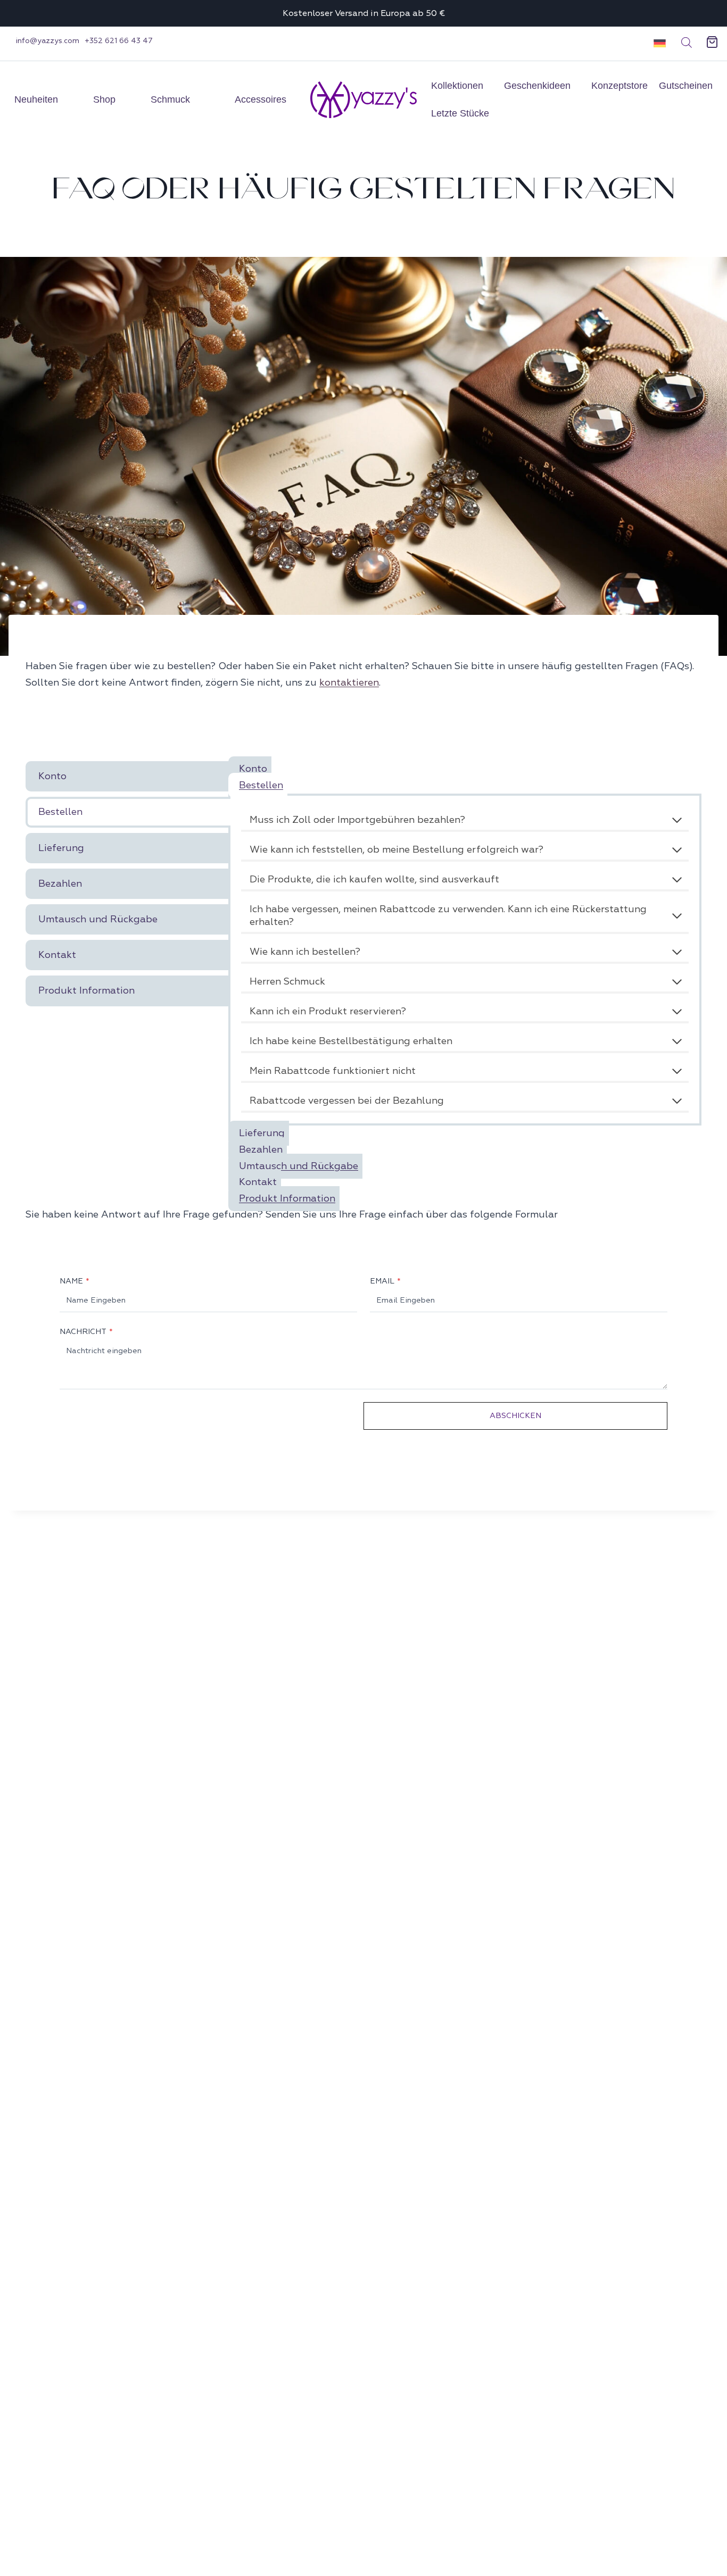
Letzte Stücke (460, 113)
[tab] (128, 776)
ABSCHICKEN (515, 1415)
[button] (656, 43)
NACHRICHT (86, 1331)
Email (385, 1281)
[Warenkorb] (712, 43)
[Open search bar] (687, 43)
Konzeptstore (619, 86)
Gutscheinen (686, 86)
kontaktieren (349, 683)
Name (75, 1281)
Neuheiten (36, 99)
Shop (104, 99)
